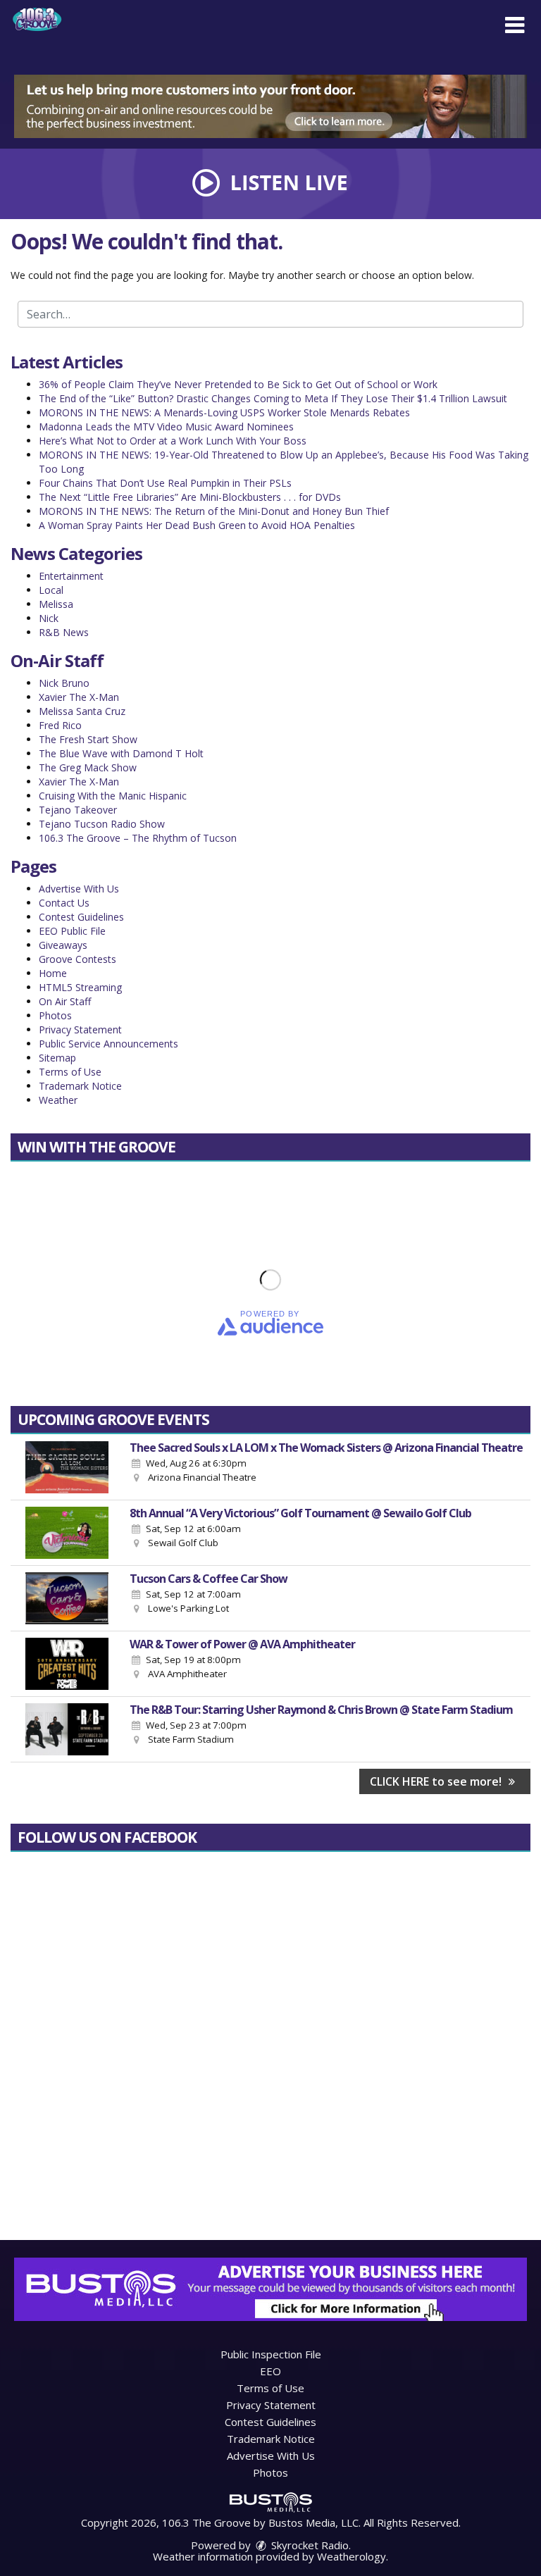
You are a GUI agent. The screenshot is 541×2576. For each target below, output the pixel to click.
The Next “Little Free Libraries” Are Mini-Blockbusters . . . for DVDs (190, 497)
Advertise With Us (79, 889)
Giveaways (63, 945)
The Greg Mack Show (88, 767)
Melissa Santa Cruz (82, 711)
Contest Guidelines (81, 917)
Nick (49, 618)
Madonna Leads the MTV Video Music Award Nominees (166, 427)
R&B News (64, 632)
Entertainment (71, 576)
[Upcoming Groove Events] (67, 1467)
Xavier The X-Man (79, 697)
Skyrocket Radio (309, 2545)
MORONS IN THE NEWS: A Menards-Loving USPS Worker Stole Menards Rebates (224, 412)
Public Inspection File (271, 2354)
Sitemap (57, 1058)
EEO (270, 2371)
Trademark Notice (80, 1086)
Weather (58, 1100)
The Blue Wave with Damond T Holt (121, 753)
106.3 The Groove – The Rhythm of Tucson (138, 838)
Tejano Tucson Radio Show (102, 824)
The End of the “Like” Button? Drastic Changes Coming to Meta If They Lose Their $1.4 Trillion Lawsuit (273, 398)
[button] (515, 25)
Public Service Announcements (108, 1044)
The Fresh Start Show (88, 739)
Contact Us (64, 903)
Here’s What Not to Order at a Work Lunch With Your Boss (173, 441)
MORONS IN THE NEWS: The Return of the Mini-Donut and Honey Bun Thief (214, 511)
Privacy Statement (80, 1029)
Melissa (56, 604)
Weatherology (352, 2556)
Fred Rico (60, 725)
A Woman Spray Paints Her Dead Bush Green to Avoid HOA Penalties (197, 525)
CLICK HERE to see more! (437, 1781)
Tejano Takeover (78, 810)
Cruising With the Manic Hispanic (113, 796)
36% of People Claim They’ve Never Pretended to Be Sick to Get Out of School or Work (238, 384)
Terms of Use (70, 1072)
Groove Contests (77, 959)
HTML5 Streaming (80, 987)
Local (51, 590)
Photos (55, 1015)
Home (53, 973)
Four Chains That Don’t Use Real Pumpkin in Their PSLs (165, 483)
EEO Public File (72, 931)
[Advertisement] (270, 106)
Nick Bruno (64, 683)
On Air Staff (65, 1001)
